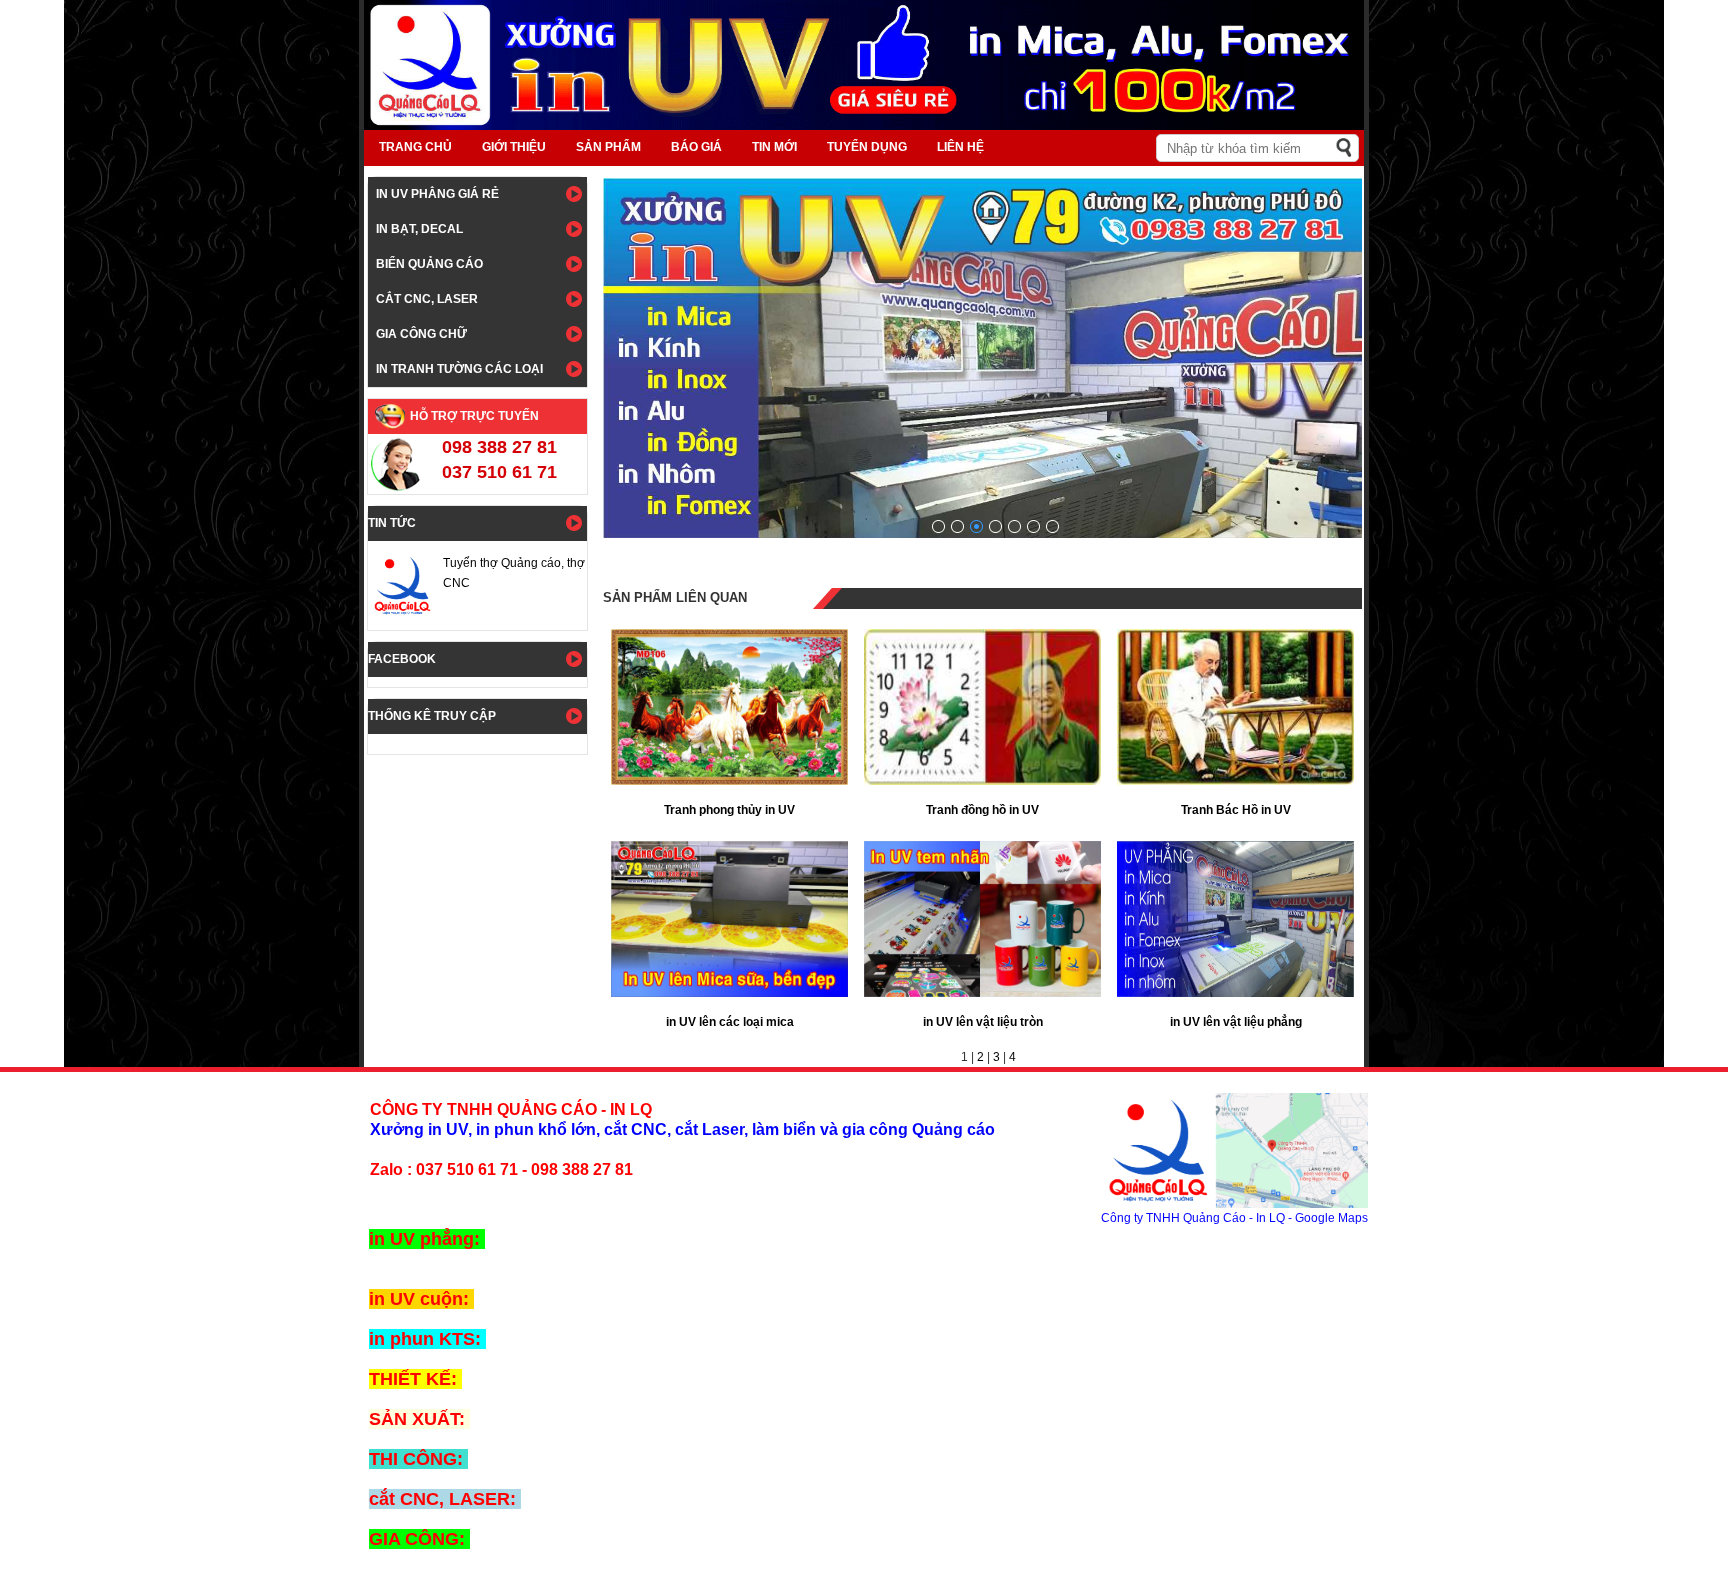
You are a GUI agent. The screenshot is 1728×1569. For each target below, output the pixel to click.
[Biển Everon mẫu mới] (938, 526)
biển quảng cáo (429, 264)
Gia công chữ (421, 334)
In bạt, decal (419, 229)
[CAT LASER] (1033, 526)
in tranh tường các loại (459, 369)
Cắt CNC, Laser (427, 299)
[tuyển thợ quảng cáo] (976, 526)
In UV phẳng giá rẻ (437, 194)
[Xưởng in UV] (1014, 526)
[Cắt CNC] (1052, 526)
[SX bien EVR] (957, 526)
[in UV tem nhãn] (995, 526)
